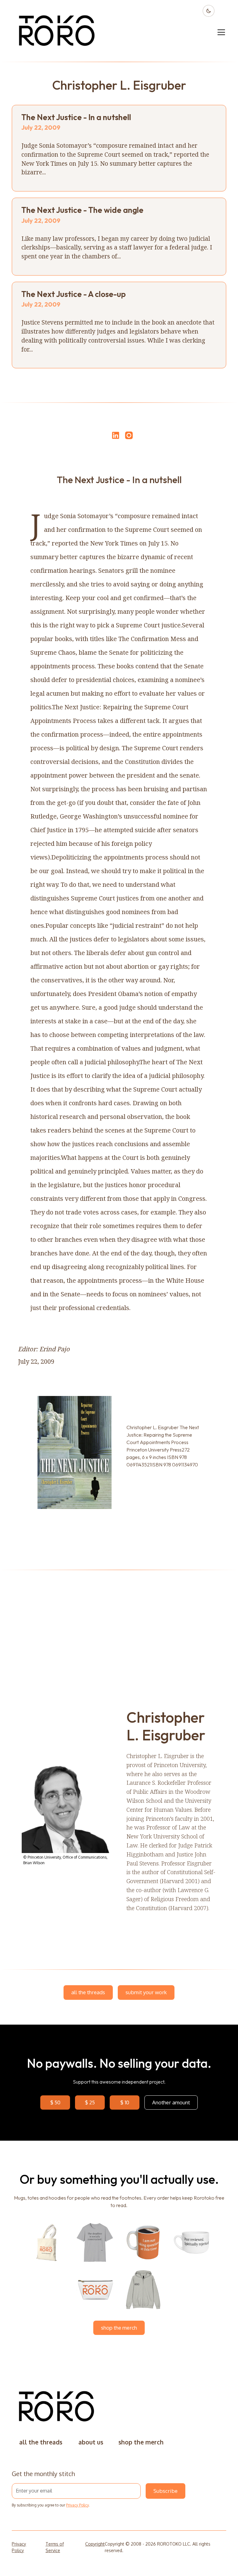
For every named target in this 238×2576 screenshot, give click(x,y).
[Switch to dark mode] (209, 11)
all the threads (88, 1992)
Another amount (171, 2102)
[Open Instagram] (129, 438)
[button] (220, 32)
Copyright (95, 2544)
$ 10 (125, 2102)
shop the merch (119, 2328)
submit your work (146, 1992)
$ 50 (55, 2102)
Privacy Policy (77, 2505)
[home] (57, 32)
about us (91, 2442)
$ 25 (90, 2102)
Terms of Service (55, 2547)
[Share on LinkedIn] (115, 435)
